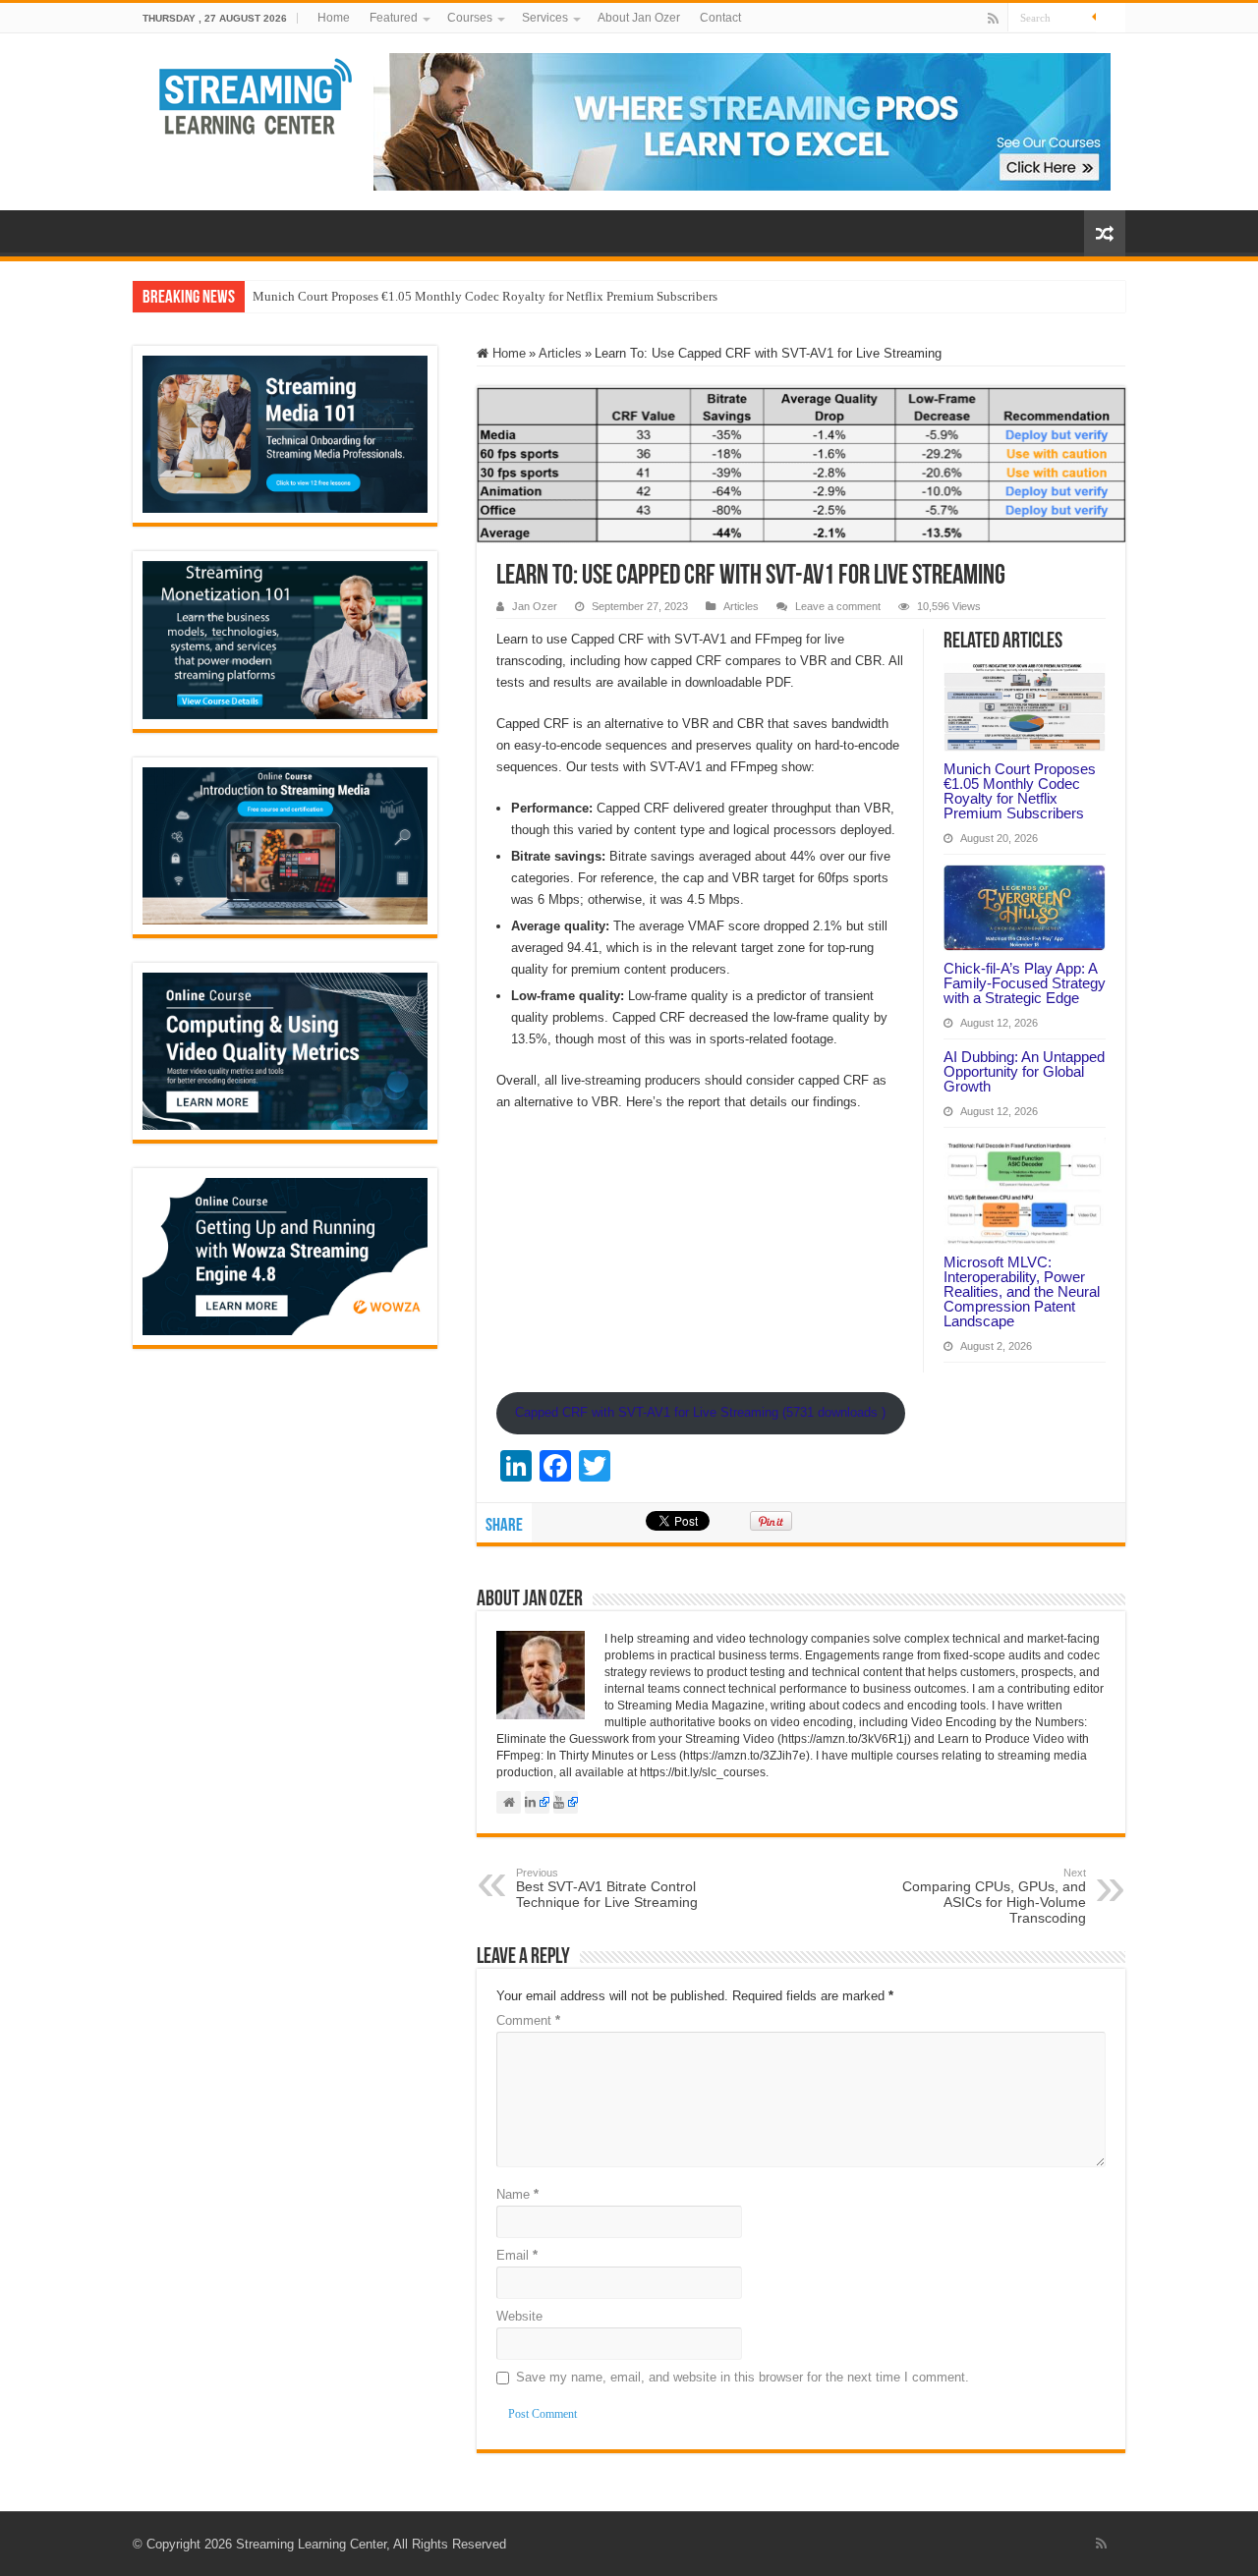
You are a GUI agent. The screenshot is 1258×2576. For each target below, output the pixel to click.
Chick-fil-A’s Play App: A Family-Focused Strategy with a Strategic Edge (1025, 983)
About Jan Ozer (639, 18)
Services (545, 18)
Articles (560, 353)
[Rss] (993, 19)
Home (334, 18)
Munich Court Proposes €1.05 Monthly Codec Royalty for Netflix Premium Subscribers (485, 296)
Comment (528, 2020)
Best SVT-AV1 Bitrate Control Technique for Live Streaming (607, 1888)
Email (517, 2255)
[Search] (1111, 18)
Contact (720, 18)
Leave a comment (838, 606)
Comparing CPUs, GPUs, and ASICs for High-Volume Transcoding (994, 1896)
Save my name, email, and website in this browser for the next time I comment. (743, 2377)
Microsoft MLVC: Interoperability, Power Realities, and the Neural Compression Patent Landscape (1022, 1291)
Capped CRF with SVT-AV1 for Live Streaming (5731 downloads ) (700, 1412)
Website (519, 2316)
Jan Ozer (535, 606)
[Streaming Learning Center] (256, 94)
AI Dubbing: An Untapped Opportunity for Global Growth (1024, 1071)
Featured (394, 18)
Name (517, 2194)
